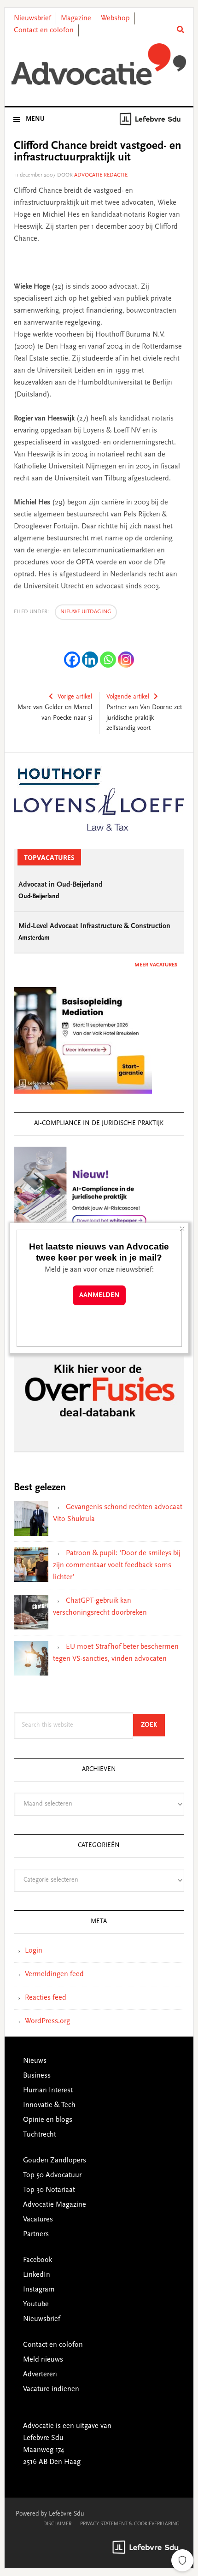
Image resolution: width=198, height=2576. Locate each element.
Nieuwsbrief (32, 18)
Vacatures (38, 2220)
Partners (36, 2234)
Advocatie (99, 64)
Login (34, 1951)
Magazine (76, 18)
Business (37, 2076)
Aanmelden (99, 1295)
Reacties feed (46, 1998)
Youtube (36, 2304)
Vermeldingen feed (54, 1974)
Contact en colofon (44, 30)
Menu (35, 119)
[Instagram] (126, 660)
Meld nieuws (43, 2360)
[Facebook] (72, 660)
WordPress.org (47, 2021)
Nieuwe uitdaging (86, 612)
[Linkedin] (90, 660)
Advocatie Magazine (55, 2205)
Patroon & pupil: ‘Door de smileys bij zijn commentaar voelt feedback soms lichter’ (117, 1565)
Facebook (38, 2260)
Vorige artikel (75, 697)
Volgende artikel (128, 697)
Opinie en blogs (48, 2120)
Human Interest (48, 2090)
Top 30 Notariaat (49, 2190)
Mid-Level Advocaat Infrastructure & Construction (94, 926)
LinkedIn (37, 2275)
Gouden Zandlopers (55, 2161)
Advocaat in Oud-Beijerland (61, 885)
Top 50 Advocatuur (52, 2175)
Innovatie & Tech (49, 2105)
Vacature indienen (51, 2389)
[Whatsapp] (108, 660)
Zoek (153, 1725)
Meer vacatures (156, 965)
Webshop (115, 18)
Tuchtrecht (40, 2135)
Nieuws (35, 2061)
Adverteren (40, 2375)
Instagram (39, 2290)
